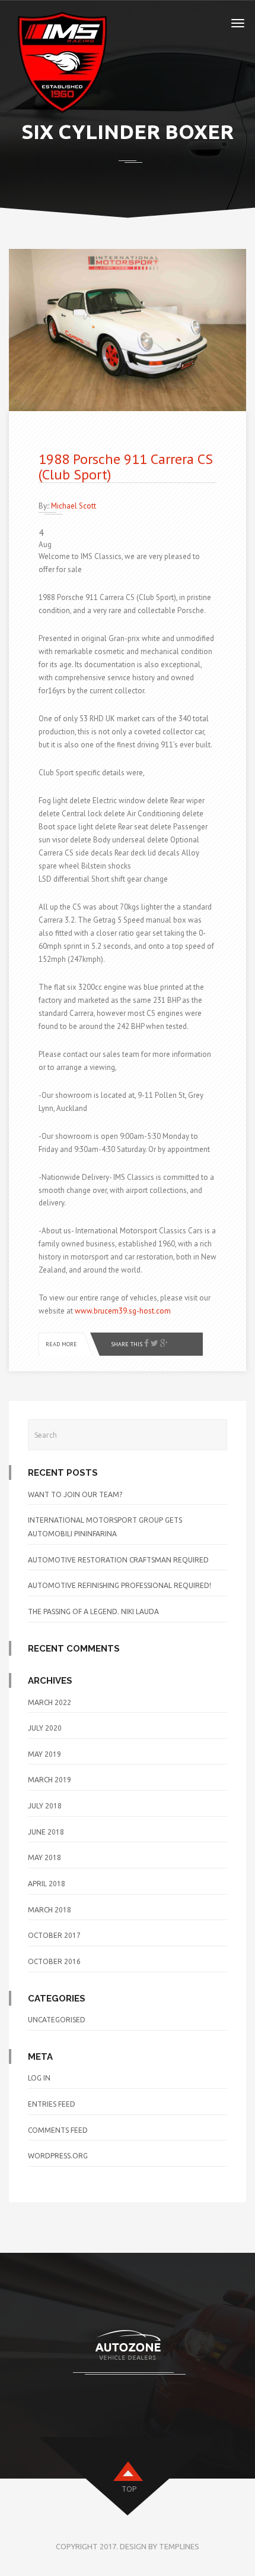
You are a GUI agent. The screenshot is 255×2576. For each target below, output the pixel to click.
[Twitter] (154, 1344)
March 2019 (50, 1780)
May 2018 (44, 1857)
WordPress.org (58, 2156)
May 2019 (44, 1754)
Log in (39, 2078)
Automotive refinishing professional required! (119, 1585)
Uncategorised (57, 2020)
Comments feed (58, 2130)
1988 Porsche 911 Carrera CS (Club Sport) (126, 467)
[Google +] (164, 1344)
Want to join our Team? (75, 1494)
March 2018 (50, 1910)
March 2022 (50, 1702)
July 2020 (45, 1728)
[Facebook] (146, 1344)
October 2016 (54, 1961)
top (129, 2489)
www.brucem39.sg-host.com (123, 1311)
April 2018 (47, 1884)
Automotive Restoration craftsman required (118, 1560)
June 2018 (46, 1832)
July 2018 (45, 1806)
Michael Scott (74, 506)
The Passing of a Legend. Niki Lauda (93, 1611)
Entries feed (52, 2104)
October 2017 (54, 1935)
